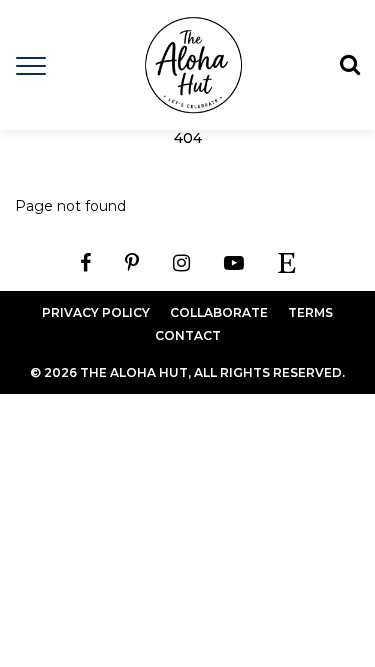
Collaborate (219, 312)
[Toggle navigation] (31, 64)
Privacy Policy (96, 312)
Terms (310, 312)
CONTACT (188, 335)
